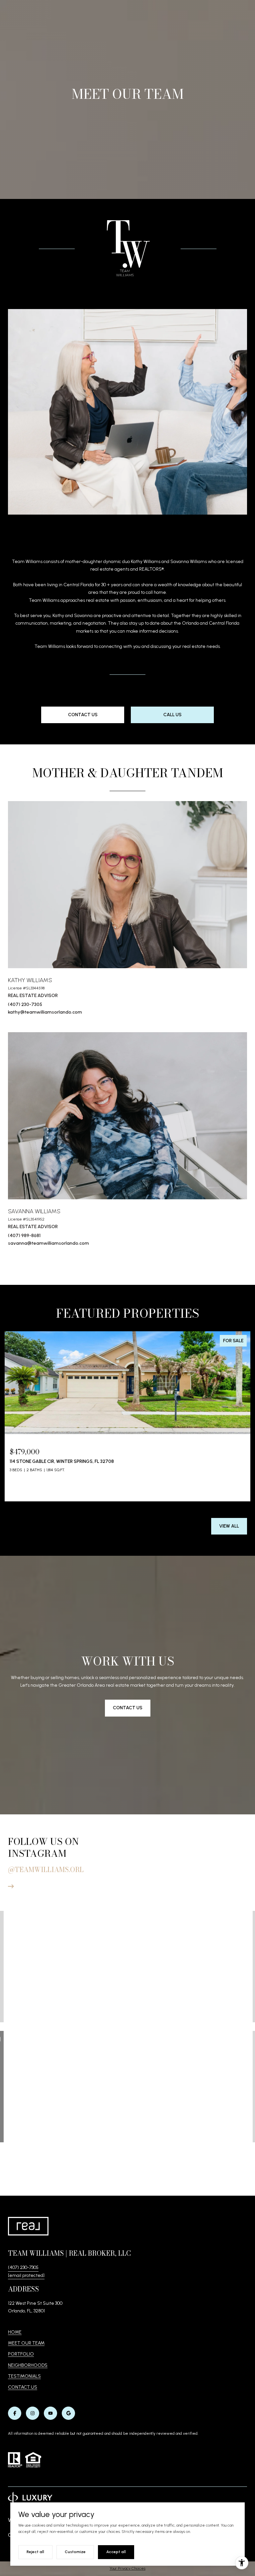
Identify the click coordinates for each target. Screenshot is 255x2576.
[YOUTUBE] (50, 2413)
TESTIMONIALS (24, 2376)
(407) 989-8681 (24, 1236)
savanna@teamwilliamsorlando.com (48, 1243)
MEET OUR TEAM (26, 2343)
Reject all (35, 2552)
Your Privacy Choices (127, 2568)
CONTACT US (23, 2387)
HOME (15, 2332)
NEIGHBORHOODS (28, 2365)
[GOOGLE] (68, 2413)
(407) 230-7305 (25, 1005)
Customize (75, 2552)
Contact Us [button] (83, 715)
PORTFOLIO (21, 2354)
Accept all (116, 2552)
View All (229, 1526)
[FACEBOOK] (15, 2413)
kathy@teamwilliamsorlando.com (45, 1012)
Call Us (172, 715)
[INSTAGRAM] (33, 2413)
